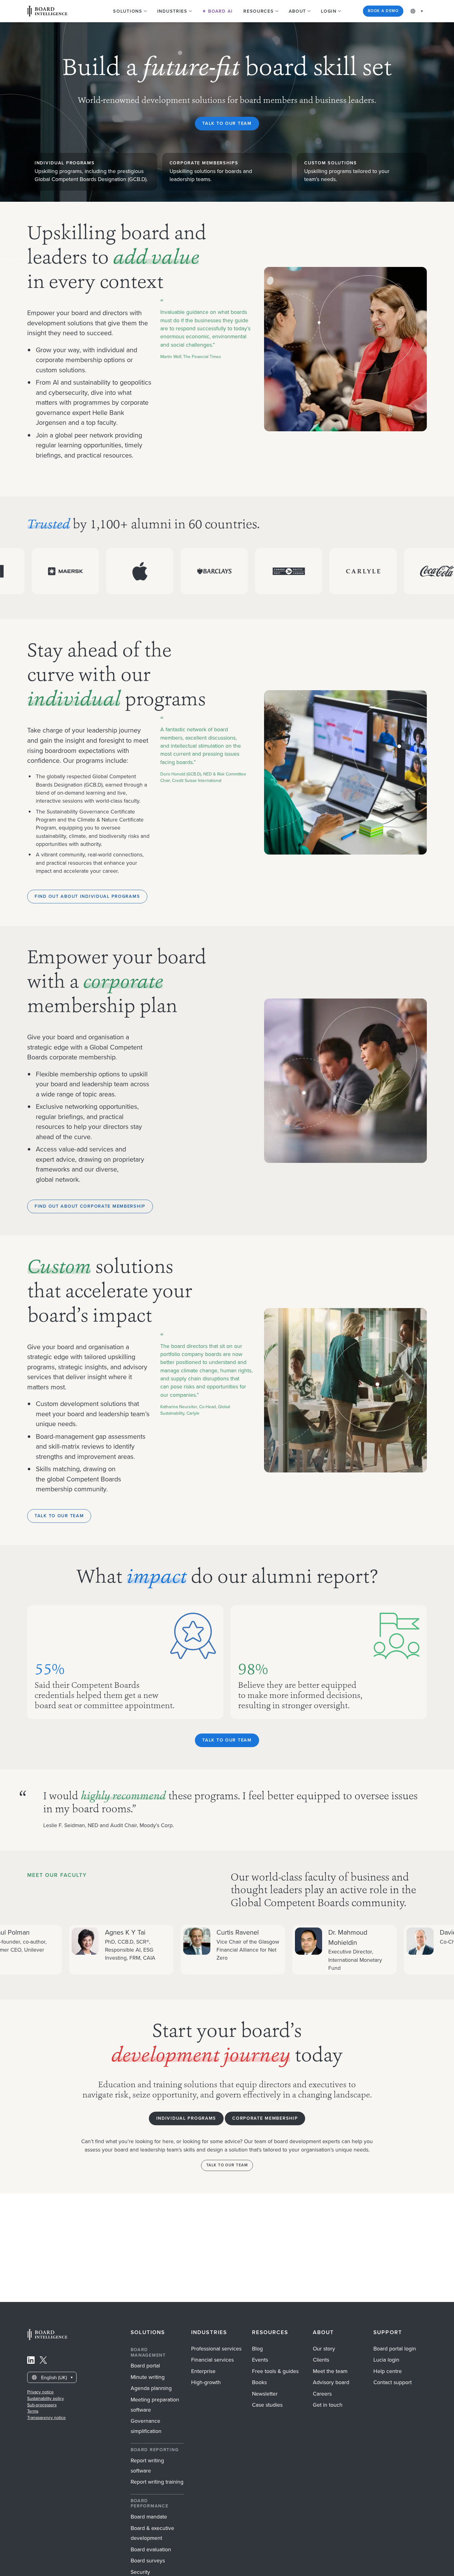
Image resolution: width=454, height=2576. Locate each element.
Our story (324, 2349)
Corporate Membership (265, 2118)
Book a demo (383, 11)
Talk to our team (227, 123)
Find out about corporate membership (90, 1206)
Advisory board (331, 2382)
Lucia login (386, 2360)
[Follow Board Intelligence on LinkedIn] (31, 2362)
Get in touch (328, 2405)
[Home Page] (47, 2338)
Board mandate (149, 2517)
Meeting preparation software (155, 2405)
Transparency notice (46, 2418)
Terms (33, 2411)
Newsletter (265, 2394)
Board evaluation (151, 2549)
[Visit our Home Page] (47, 11)
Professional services (216, 2349)
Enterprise (203, 2371)
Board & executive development (152, 2533)
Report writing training (157, 2482)
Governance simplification (146, 2426)
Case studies (267, 2405)
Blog (257, 2349)
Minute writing (148, 2377)
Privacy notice (40, 2392)
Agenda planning (151, 2388)
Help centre (388, 2371)
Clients (321, 2360)
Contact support (393, 2382)
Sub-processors (42, 2405)
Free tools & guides (275, 2371)
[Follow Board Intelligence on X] (43, 2362)
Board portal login (395, 2349)
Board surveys (148, 2561)
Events (260, 2360)
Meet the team (330, 2371)
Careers (322, 2394)
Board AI (220, 11)
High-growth (206, 2382)
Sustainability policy (46, 2399)
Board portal (145, 2366)
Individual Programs (186, 2118)
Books (259, 2382)
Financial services (212, 2360)
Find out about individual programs (87, 896)
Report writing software (147, 2466)
